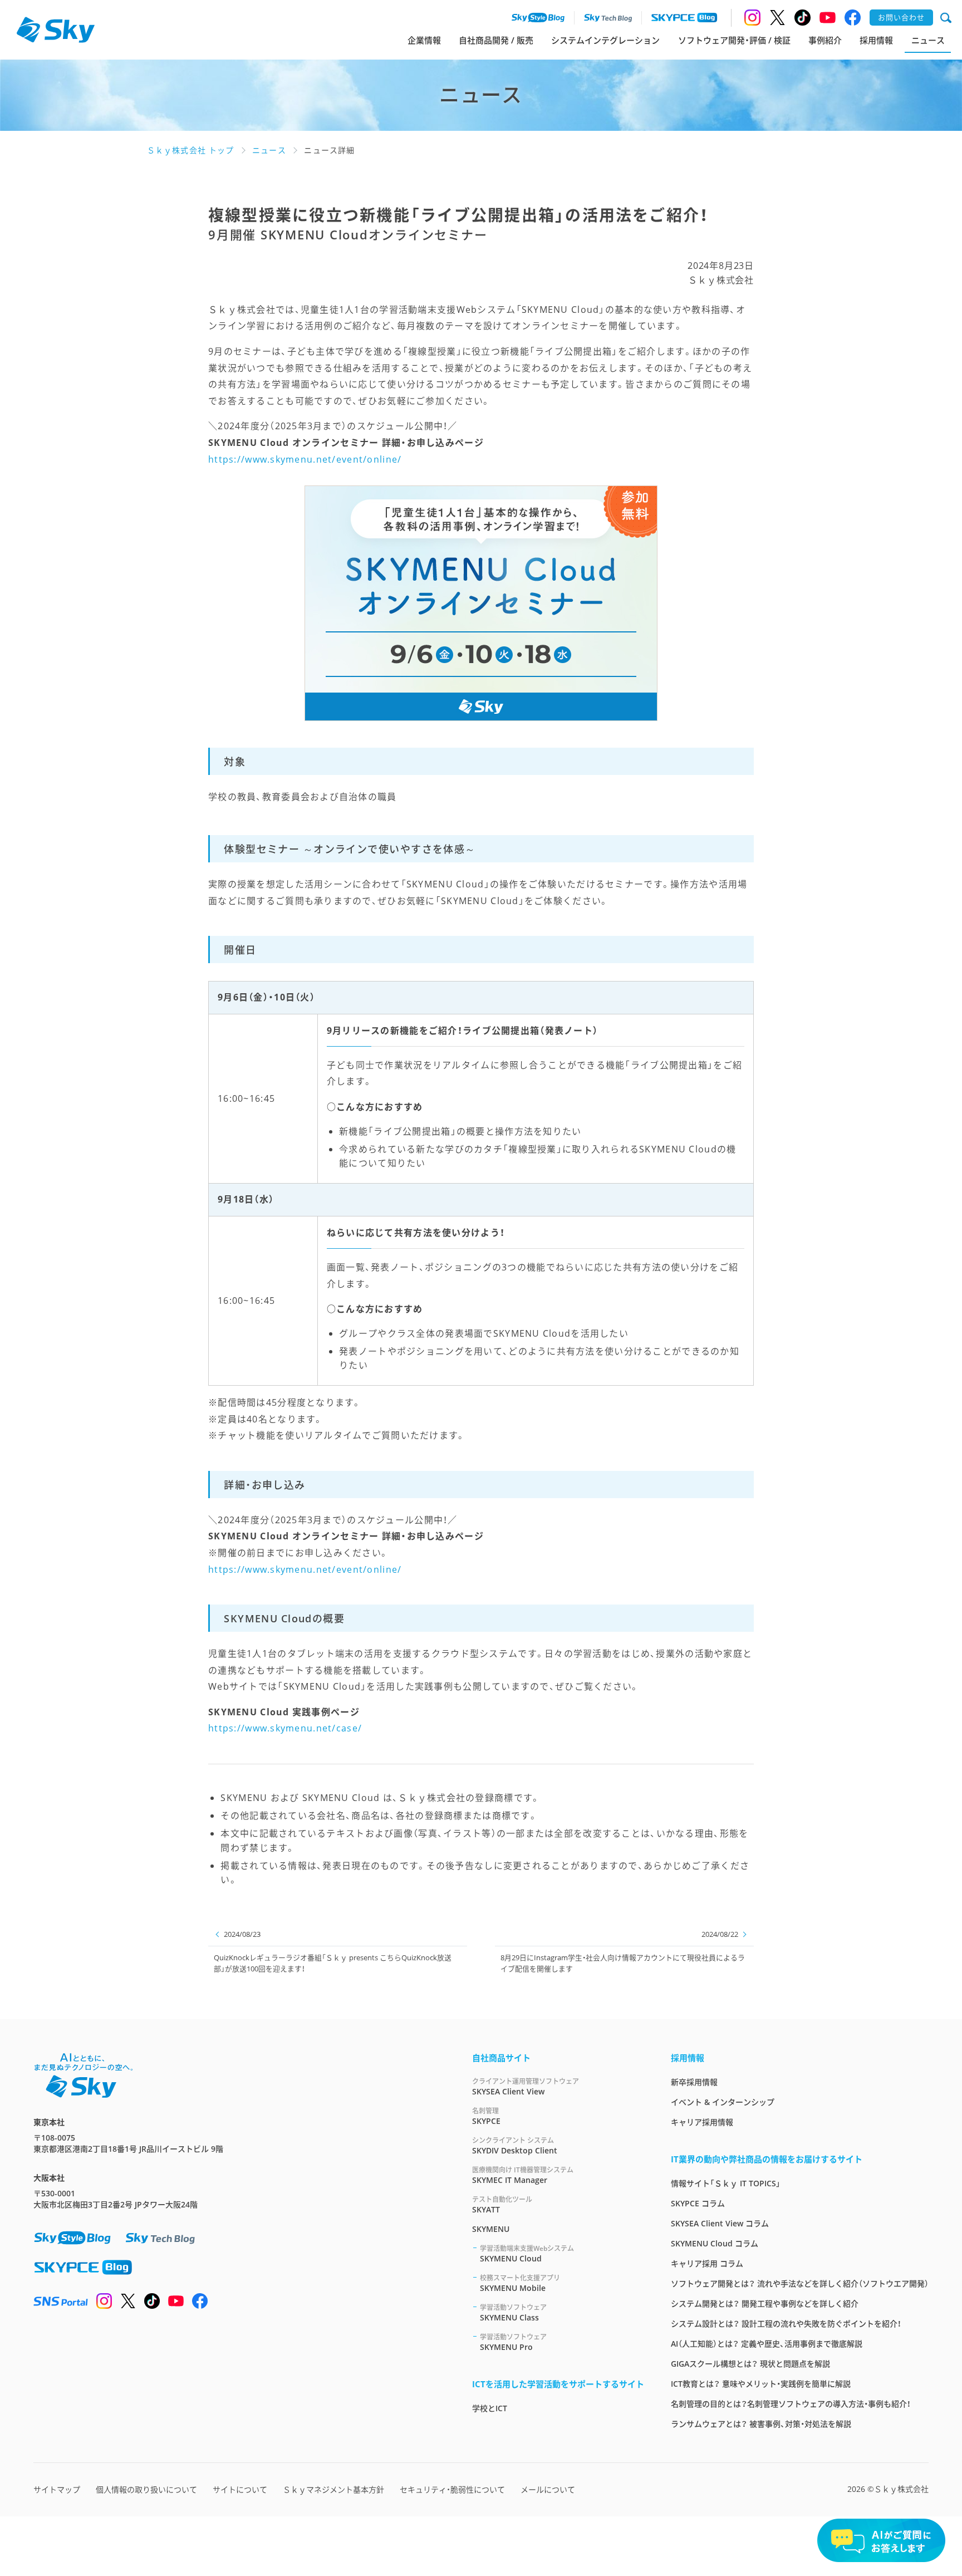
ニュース (928, 40)
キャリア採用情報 (702, 2122)
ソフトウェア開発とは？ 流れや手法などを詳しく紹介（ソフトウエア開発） (800, 2283)
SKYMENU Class (513, 2313)
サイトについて (240, 2489)
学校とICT (490, 2408)
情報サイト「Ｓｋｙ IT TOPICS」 (726, 2183)
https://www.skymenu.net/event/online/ (305, 459)
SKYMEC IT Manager (523, 2175)
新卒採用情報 (694, 2082)
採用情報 (876, 40)
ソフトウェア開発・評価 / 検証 (734, 40)
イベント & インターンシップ (723, 2102)
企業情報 (424, 40)
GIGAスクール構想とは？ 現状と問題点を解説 (750, 2364)
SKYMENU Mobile (520, 2283)
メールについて (548, 2489)
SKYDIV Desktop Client (515, 2146)
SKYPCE (486, 2116)
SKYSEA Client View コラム (720, 2223)
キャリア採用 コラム (707, 2263)
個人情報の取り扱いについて (146, 2489)
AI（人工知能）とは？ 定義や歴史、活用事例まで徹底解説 (767, 2344)
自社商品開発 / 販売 (496, 40)
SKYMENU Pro (513, 2342)
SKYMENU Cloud (527, 2254)
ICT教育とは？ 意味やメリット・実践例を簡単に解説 (761, 2384)
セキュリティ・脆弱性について (452, 2489)
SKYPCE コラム (698, 2203)
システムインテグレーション (605, 40)
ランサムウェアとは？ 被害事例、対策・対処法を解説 (761, 2424)
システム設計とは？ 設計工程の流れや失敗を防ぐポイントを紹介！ (786, 2324)
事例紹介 (825, 40)
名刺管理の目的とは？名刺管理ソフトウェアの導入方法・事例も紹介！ (791, 2404)
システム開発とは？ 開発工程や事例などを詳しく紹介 (765, 2303)
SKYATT (502, 2205)
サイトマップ (57, 2489)
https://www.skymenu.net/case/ (285, 1728)
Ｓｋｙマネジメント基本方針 (333, 2489)
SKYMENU (491, 2229)
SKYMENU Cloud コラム (715, 2243)
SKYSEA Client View (526, 2087)
